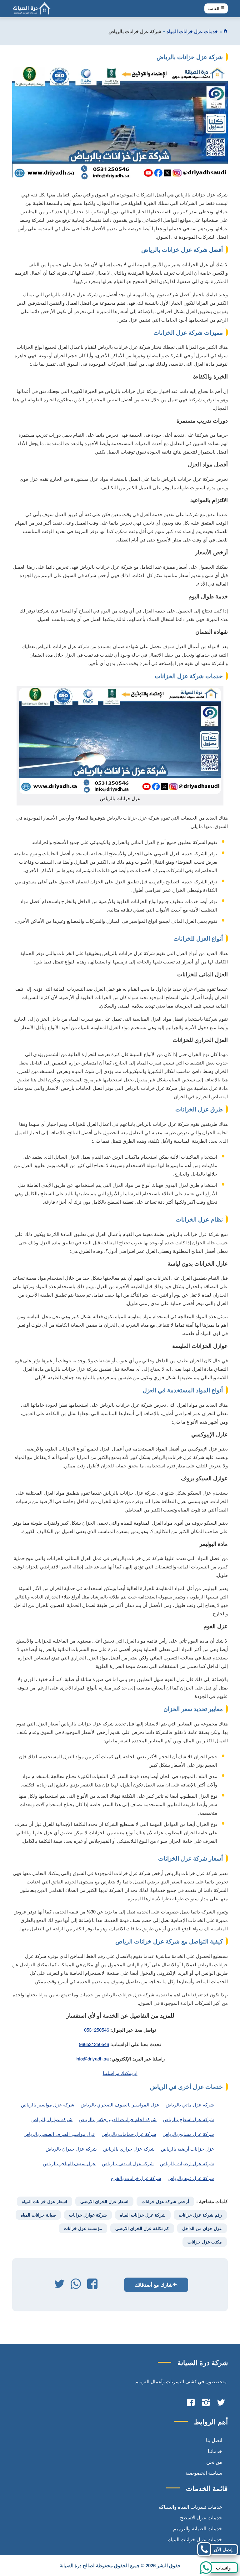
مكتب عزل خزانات (205, 2242)
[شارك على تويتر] (59, 2285)
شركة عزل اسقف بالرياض (128, 2163)
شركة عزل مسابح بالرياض (188, 2134)
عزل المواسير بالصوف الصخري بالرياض (120, 2104)
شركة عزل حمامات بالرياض (129, 2134)
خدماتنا (215, 2451)
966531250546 (94, 2044)
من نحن (214, 2462)
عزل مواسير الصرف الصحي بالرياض (59, 2134)
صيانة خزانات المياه (38, 2215)
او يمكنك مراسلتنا (120, 2073)
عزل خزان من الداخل (202, 2228)
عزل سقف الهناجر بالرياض (69, 2163)
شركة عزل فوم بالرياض (191, 2178)
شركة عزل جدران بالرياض (71, 2149)
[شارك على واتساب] (76, 2285)
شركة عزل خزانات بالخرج (136, 2178)
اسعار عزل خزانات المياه (45, 2201)
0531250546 (97, 2030)
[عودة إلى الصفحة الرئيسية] (225, 31)
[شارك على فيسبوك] (92, 2285)
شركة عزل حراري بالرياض (129, 2149)
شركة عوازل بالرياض (52, 2119)
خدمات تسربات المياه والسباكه (190, 2507)
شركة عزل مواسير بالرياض (48, 2104)
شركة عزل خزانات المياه (143, 2215)
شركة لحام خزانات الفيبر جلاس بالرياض (118, 2119)
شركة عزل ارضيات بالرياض (187, 2163)
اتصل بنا (214, 2440)
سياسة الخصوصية (204, 2473)
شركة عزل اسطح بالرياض (188, 2119)
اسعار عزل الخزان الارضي (104, 2201)
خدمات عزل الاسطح (201, 2517)
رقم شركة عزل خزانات (200, 2215)
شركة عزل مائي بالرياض (190, 2104)
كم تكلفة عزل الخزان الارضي (142, 2228)
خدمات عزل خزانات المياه (192, 31)
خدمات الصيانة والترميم (198, 2528)
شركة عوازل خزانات (88, 2215)
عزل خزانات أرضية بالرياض (187, 2149)
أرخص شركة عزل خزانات (165, 2201)
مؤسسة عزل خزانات (83, 2228)
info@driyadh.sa (92, 2058)
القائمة (214, 9)
